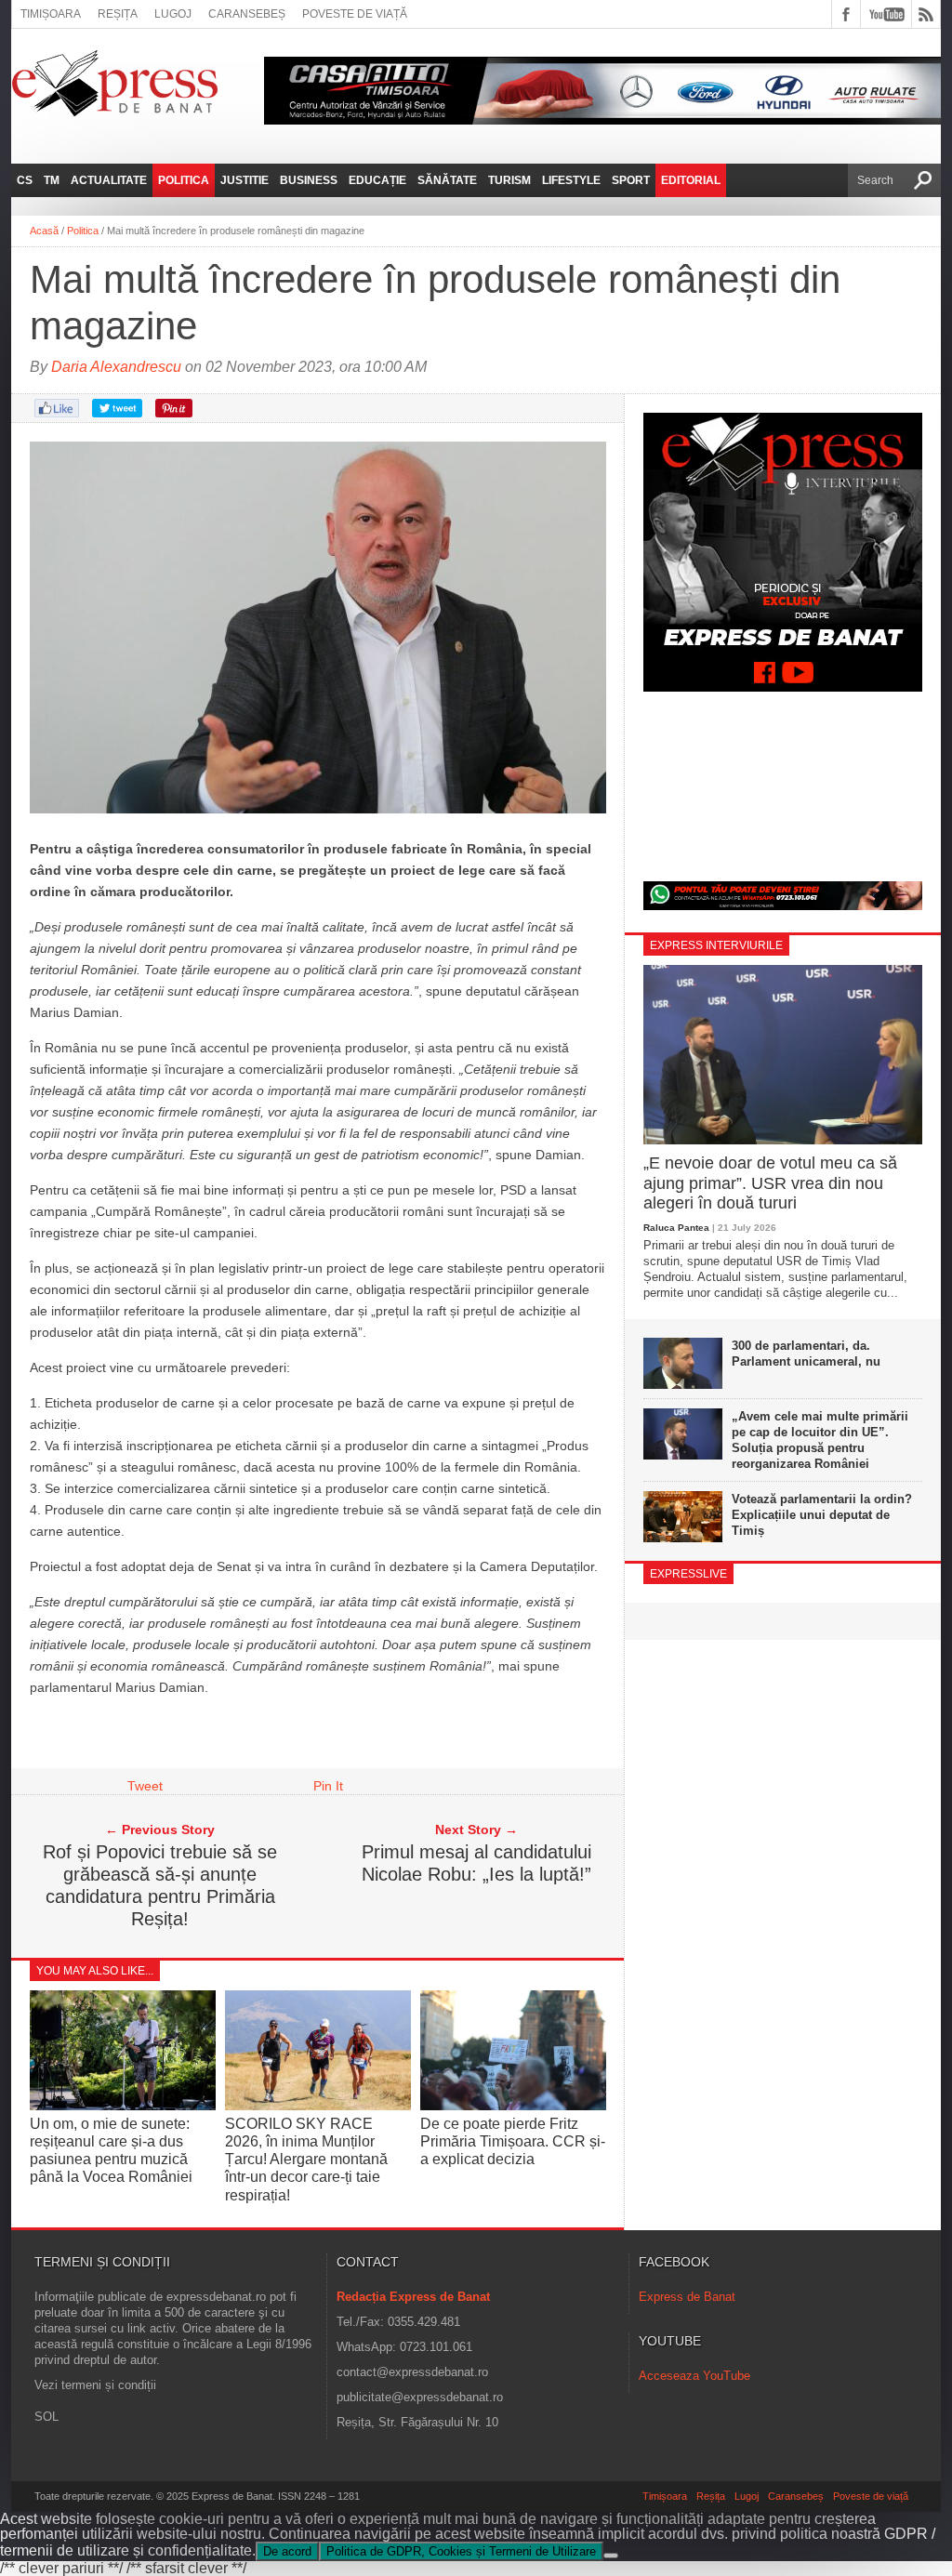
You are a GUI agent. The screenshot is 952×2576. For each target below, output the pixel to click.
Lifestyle (571, 180)
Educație (377, 180)
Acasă (44, 231)
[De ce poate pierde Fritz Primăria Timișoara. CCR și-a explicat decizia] (513, 2105)
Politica (184, 180)
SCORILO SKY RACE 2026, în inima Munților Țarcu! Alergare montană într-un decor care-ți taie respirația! (306, 2160)
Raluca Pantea (676, 1228)
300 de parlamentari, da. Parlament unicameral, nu (806, 1354)
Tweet (145, 1786)
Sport (631, 180)
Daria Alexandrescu (116, 367)
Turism (509, 180)
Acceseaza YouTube (694, 2376)
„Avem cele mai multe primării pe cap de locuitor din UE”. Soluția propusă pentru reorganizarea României (820, 1440)
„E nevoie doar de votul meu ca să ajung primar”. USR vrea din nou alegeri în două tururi (770, 1183)
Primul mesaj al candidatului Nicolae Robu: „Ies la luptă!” (476, 1863)
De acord (287, 2551)
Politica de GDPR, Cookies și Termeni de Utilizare (461, 2551)
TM (52, 180)
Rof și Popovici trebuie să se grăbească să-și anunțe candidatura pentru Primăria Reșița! (160, 1885)
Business (309, 180)
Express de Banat (687, 2297)
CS (25, 180)
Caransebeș (247, 14)
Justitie (245, 180)
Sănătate (447, 180)
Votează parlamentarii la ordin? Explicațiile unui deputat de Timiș (822, 1515)
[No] (611, 2556)
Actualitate (109, 180)
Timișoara (51, 14)
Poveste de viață (355, 14)
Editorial (691, 180)
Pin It (328, 1786)
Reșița (118, 14)
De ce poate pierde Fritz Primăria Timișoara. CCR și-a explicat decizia (513, 2141)
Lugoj (173, 14)
